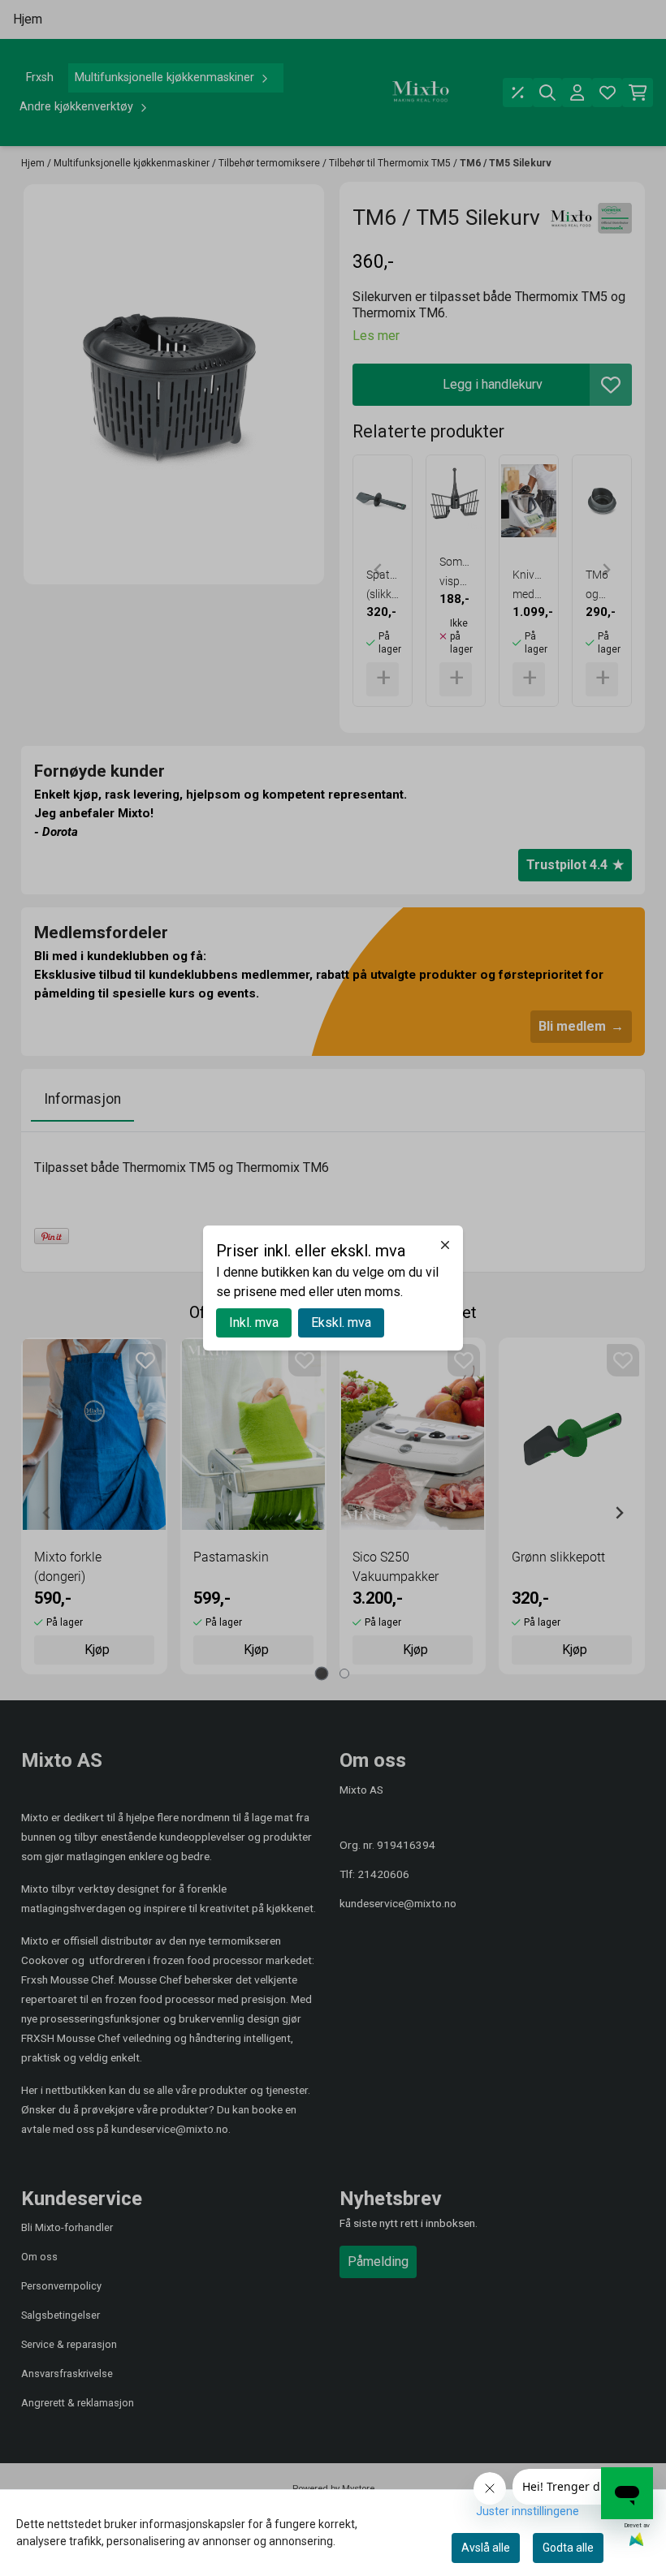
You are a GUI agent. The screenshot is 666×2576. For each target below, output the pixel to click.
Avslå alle (486, 2548)
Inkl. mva (254, 1322)
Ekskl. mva (341, 1322)
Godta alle (568, 2548)
